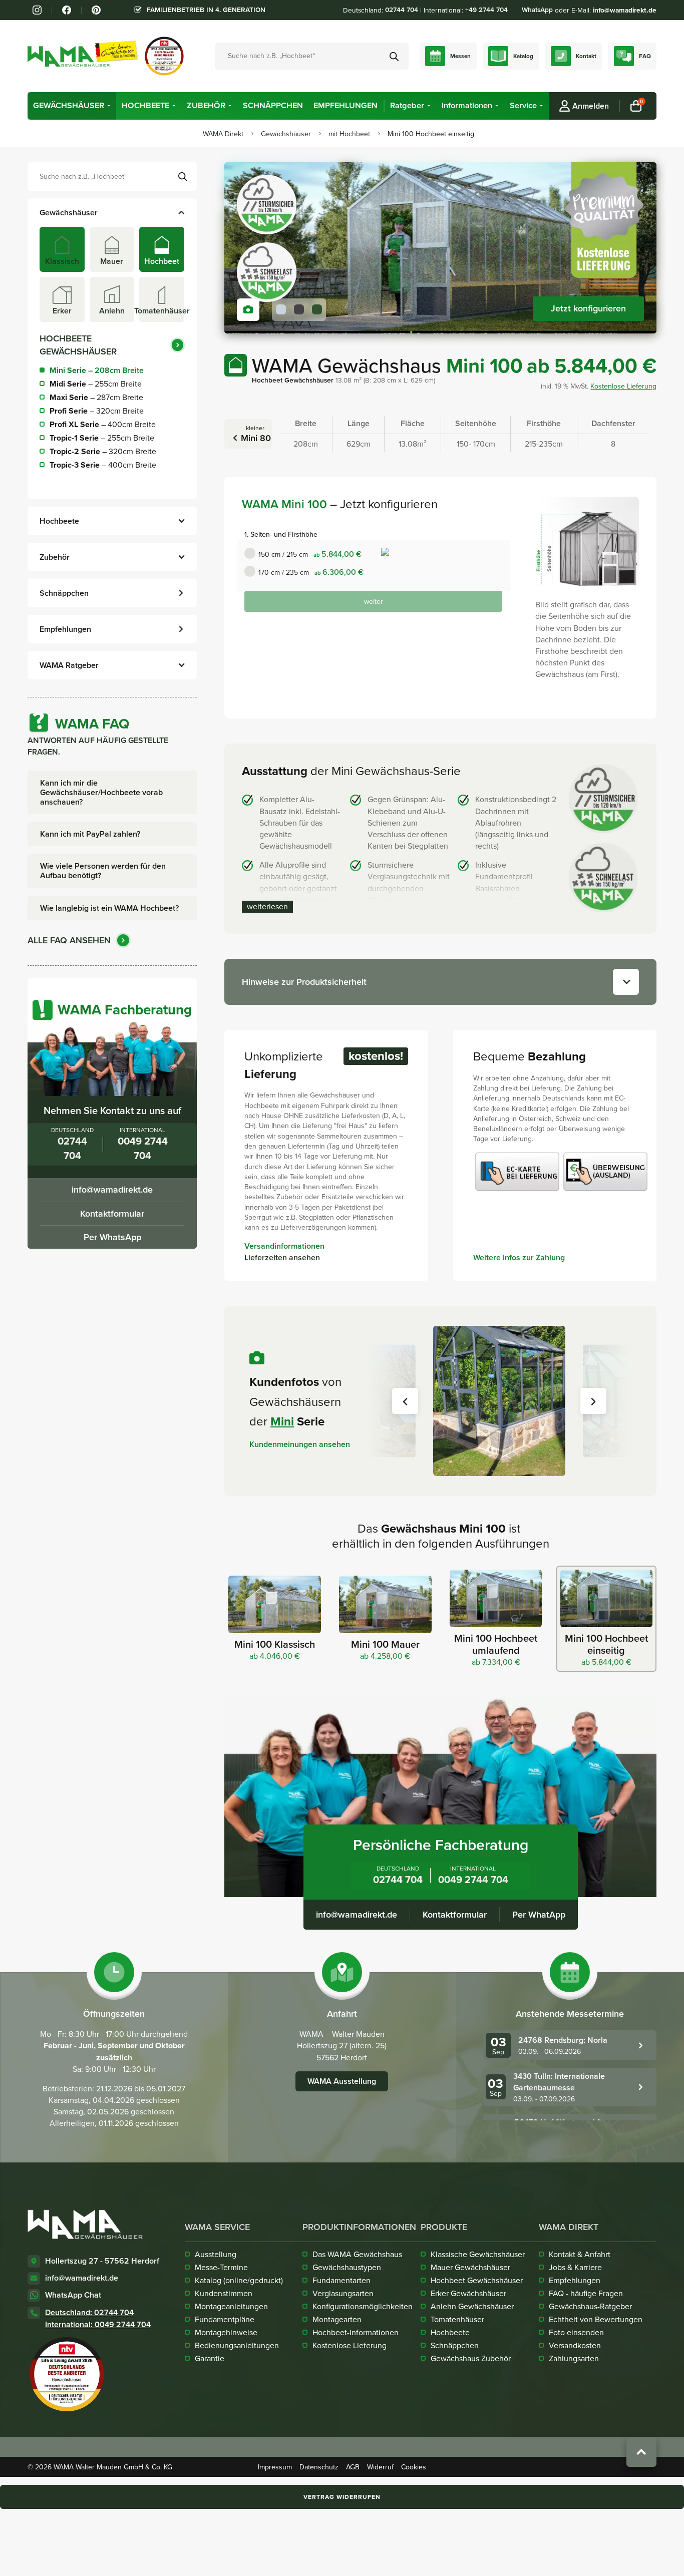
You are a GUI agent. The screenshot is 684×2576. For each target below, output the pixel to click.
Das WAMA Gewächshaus (357, 2254)
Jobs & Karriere (575, 2267)
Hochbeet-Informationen (356, 2332)
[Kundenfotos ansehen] (248, 310)
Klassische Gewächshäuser (478, 2254)
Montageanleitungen (231, 2306)
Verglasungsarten (343, 2293)
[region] (440, 248)
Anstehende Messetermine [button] (570, 2014)
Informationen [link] (467, 106)
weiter (374, 601)
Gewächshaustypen (347, 2267)
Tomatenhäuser (457, 2319)
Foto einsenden (576, 2332)
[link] (37, 10)
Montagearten (337, 2319)
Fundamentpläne (225, 2319)
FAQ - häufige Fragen (586, 2293)
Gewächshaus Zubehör (471, 2358)
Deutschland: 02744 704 (89, 2312)
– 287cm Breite (96, 397)
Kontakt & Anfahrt (580, 2254)
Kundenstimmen (224, 2293)
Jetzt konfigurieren (588, 308)
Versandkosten (575, 2345)
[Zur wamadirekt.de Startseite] (85, 2224)
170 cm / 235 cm (311, 572)
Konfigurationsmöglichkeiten (363, 2306)
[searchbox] (112, 176)
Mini (282, 1421)
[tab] (62, 249)
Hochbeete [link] (145, 106)
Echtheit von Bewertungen (596, 2319)
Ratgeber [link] (407, 106)
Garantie (210, 2358)
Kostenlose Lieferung (623, 386)
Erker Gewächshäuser (468, 2293)
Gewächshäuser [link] (69, 106)
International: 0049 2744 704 (98, 2324)
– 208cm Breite (97, 370)
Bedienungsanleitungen (237, 2345)
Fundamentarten (341, 2280)
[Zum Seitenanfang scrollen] (641, 2452)
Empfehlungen (575, 2280)
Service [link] (523, 106)
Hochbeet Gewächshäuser (477, 2280)
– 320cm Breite (97, 411)
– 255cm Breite (96, 384)
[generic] (72, 106)
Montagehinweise (226, 2332)
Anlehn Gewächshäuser (472, 2306)
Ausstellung (216, 2254)
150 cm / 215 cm (310, 554)
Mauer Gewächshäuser (470, 2267)
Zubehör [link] (206, 106)
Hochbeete (450, 2332)
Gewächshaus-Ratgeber (590, 2306)
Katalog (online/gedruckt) (239, 2280)
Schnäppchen (455, 2345)
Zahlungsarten (574, 2358)
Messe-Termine (221, 2267)
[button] (109, 106)
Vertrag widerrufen (342, 2497)
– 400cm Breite (103, 424)
